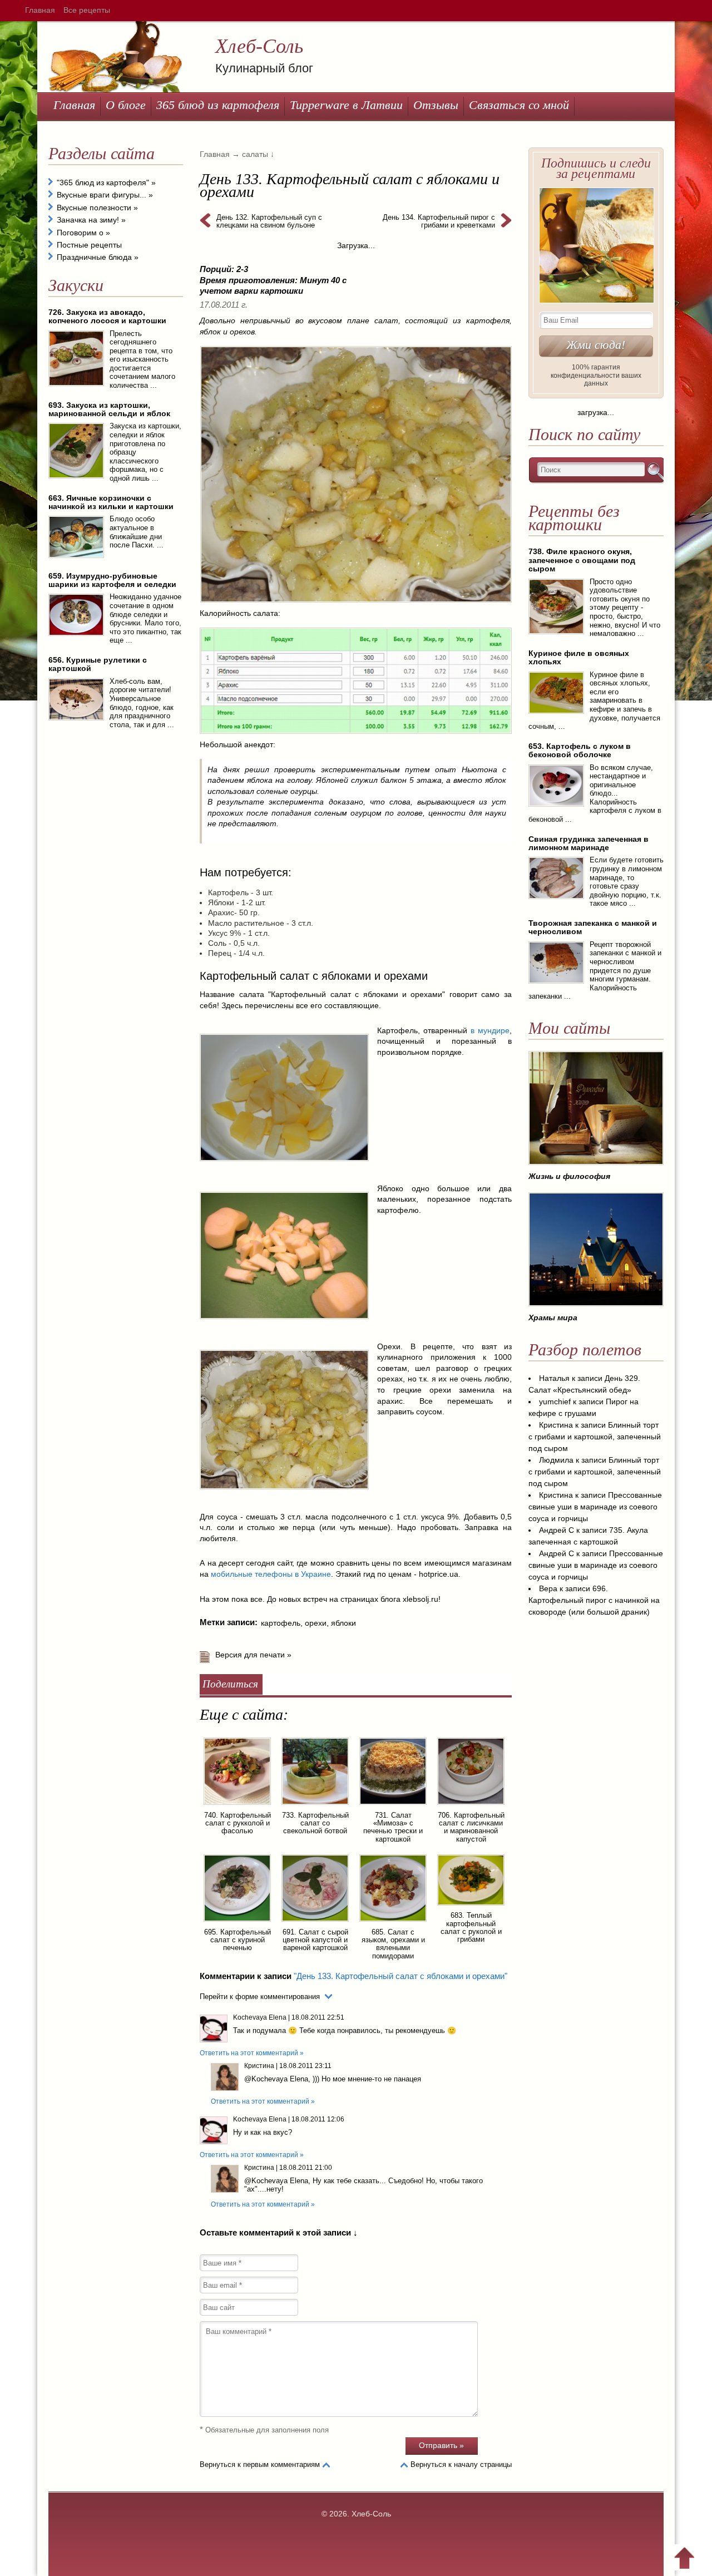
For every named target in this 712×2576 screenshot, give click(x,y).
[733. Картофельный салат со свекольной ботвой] (315, 1807)
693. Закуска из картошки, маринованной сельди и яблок (109, 409)
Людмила (556, 1460)
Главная (40, 10)
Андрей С (557, 1530)
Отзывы (436, 105)
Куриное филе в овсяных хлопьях (579, 657)
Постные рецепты (89, 245)
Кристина (259, 2066)
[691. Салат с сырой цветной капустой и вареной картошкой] (315, 1923)
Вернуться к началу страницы (461, 2464)
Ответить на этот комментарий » (252, 2053)
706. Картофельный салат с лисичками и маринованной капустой (471, 1827)
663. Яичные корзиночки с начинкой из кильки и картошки (111, 502)
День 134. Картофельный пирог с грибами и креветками (439, 221)
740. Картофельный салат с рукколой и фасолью (238, 1823)
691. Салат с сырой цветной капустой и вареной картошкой (315, 1940)
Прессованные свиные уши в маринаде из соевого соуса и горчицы (595, 1507)
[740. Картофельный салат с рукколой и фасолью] (237, 1807)
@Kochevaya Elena (276, 2079)
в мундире (490, 1030)
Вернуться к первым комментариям (260, 2464)
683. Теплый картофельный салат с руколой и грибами (471, 1927)
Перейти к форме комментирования (260, 1997)
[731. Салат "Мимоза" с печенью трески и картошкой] (393, 1807)
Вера (548, 1588)
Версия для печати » (253, 1655)
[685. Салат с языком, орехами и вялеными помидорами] (393, 1923)
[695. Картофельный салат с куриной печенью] (237, 1923)
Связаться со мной (519, 105)
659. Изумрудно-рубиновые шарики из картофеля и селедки (112, 580)
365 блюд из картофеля (218, 105)
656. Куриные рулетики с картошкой (98, 664)
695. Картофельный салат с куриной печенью (238, 1940)
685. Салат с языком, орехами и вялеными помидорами (393, 1944)
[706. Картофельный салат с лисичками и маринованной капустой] (471, 1807)
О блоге (126, 105)
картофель (281, 1623)
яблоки (343, 1623)
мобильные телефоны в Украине (271, 1574)
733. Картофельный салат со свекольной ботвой (315, 1823)
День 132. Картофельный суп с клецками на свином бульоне (269, 221)
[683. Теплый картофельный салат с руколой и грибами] (471, 1907)
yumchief (555, 1401)
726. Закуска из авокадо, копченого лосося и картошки (107, 316)
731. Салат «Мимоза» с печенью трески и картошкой (393, 1827)
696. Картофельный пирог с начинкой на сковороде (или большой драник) (594, 1600)
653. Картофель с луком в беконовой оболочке (580, 750)
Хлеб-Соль (259, 46)
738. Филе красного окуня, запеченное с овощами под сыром (582, 560)
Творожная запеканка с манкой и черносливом (593, 927)
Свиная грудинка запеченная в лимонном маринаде (589, 843)
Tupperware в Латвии (346, 105)
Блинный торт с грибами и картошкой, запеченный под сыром (595, 1437)
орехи (316, 1623)
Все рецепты (87, 10)
